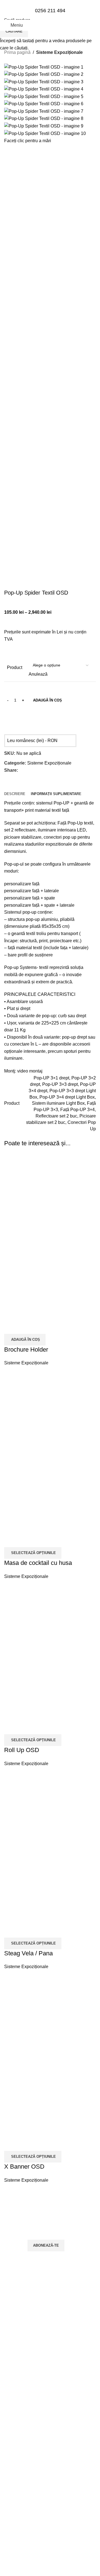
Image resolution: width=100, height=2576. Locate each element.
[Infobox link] (50, 15)
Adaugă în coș (47, 700)
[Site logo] (50, 45)
